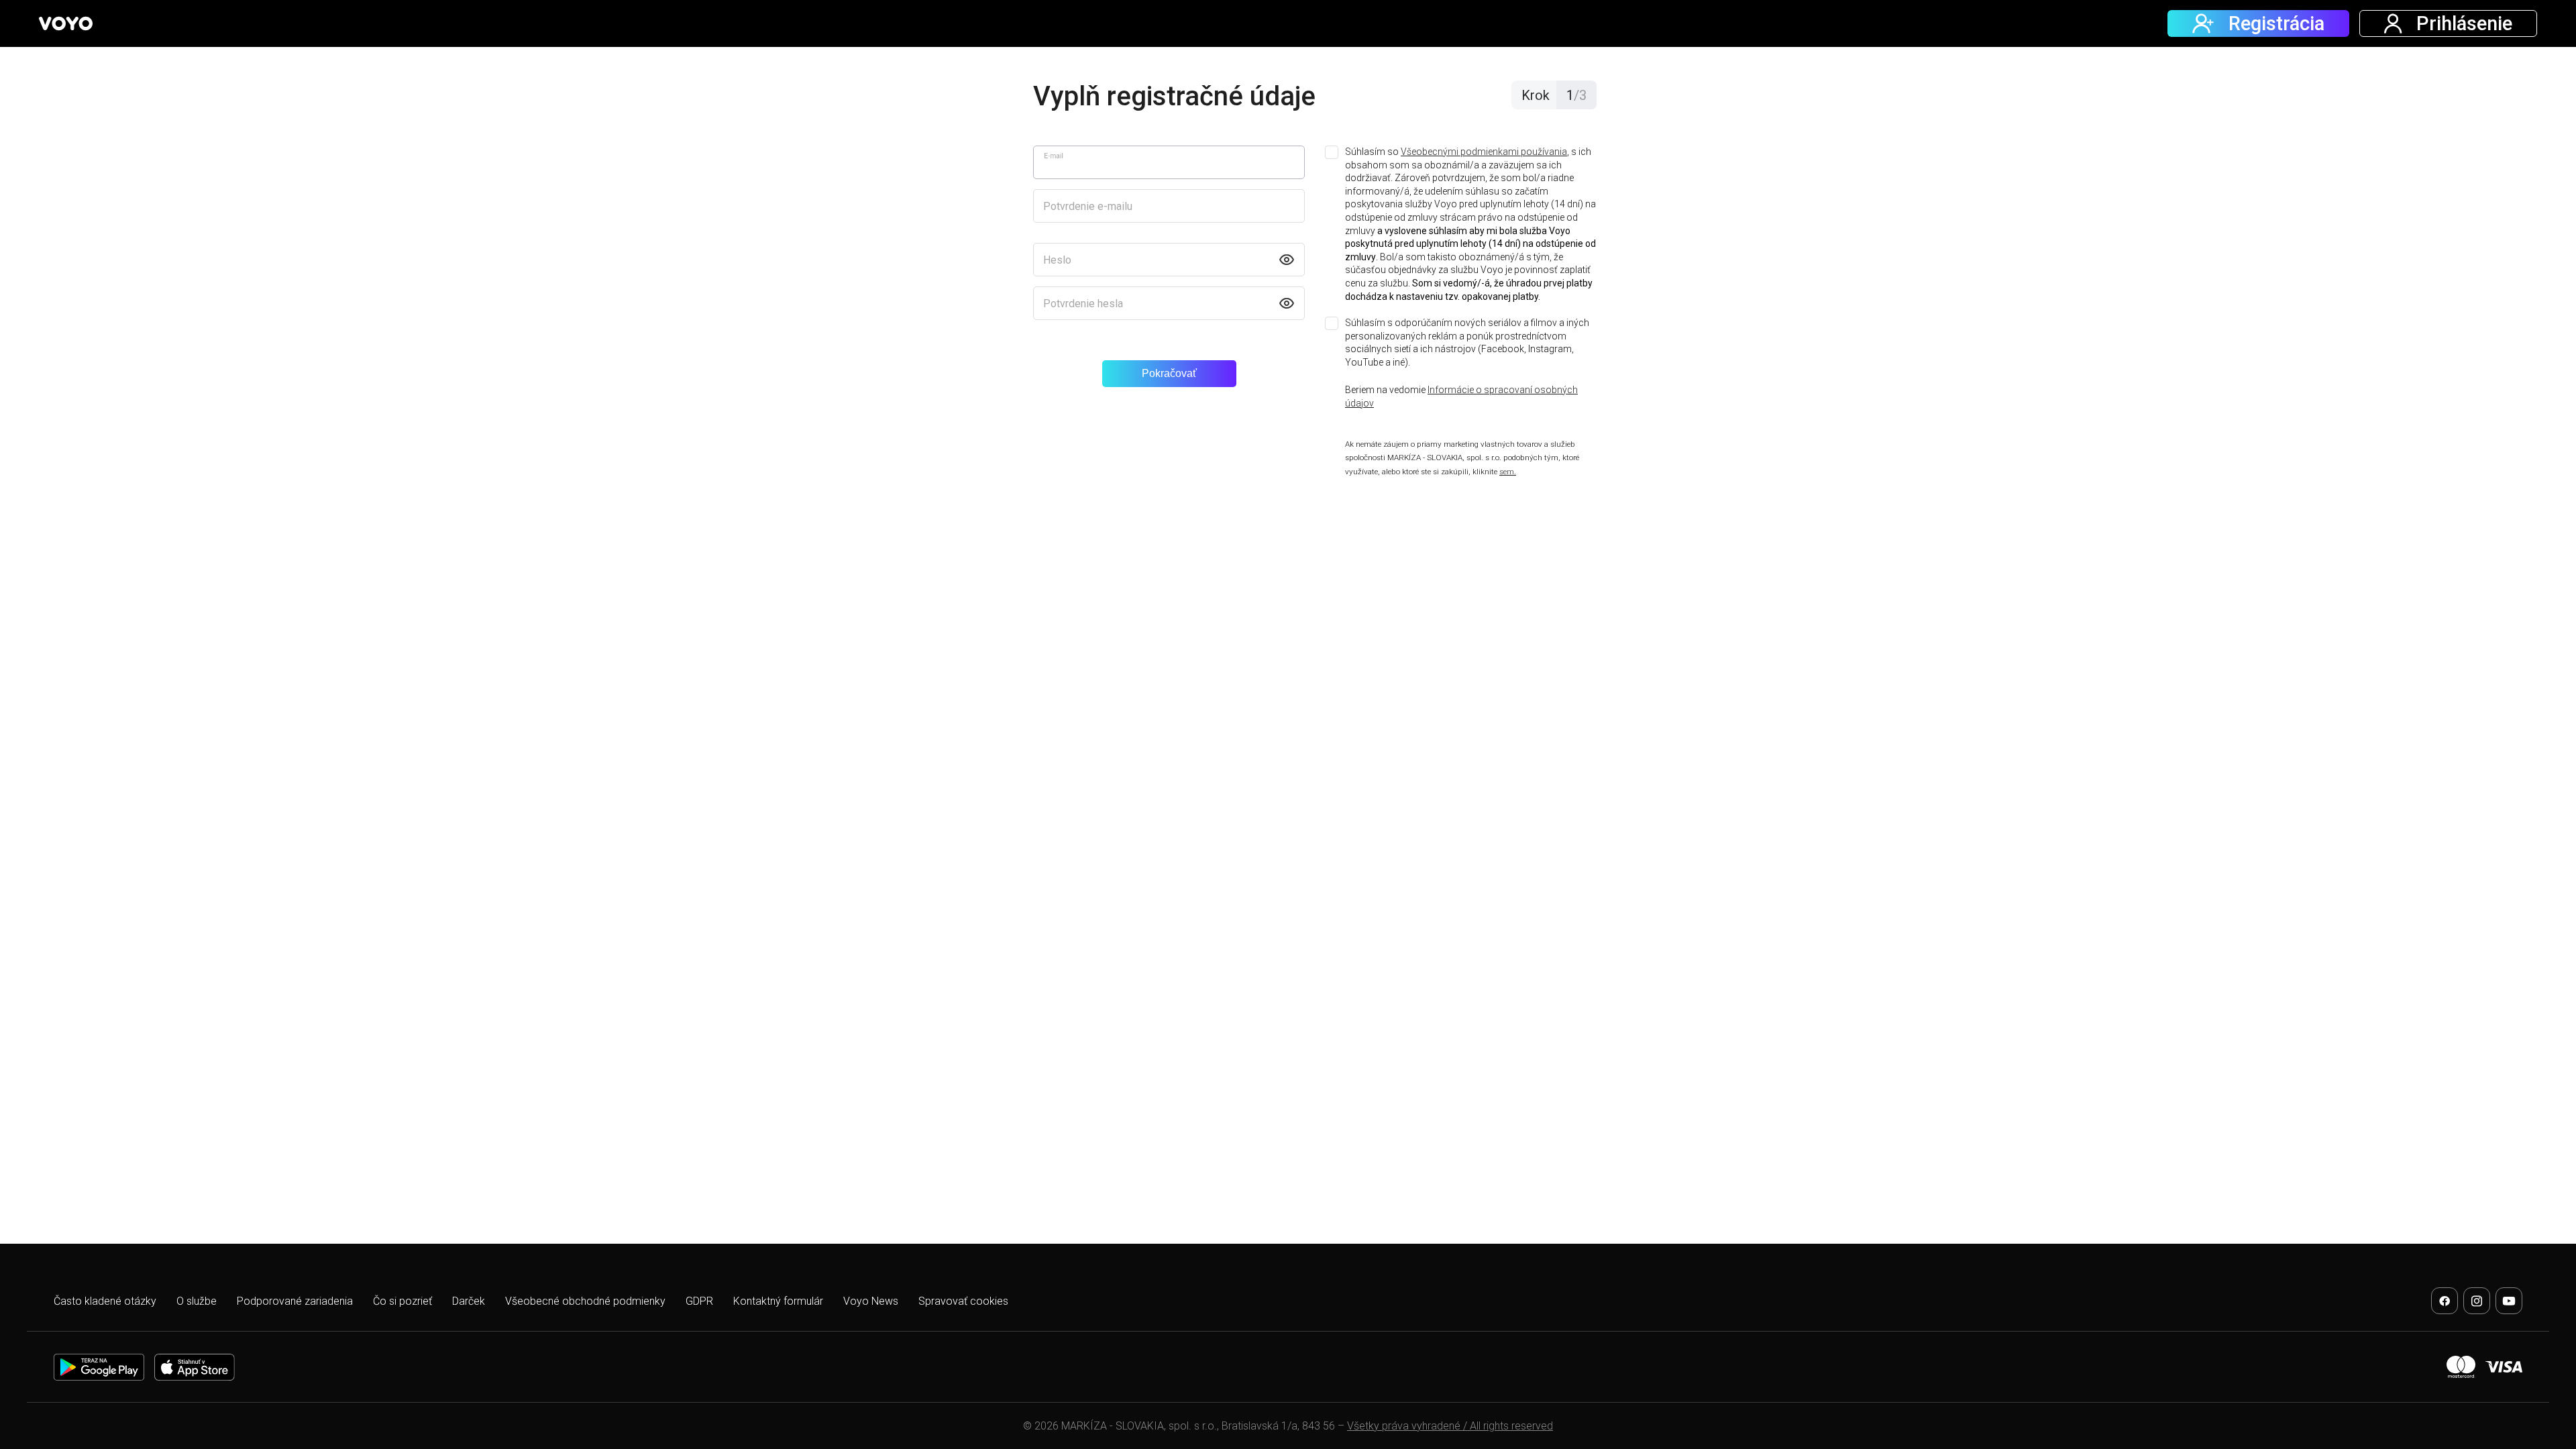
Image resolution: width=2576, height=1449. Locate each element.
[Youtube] (2509, 1301)
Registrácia (2276, 23)
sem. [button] (1508, 472)
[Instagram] (2477, 1301)
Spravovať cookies (963, 1301)
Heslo (1057, 260)
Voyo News (871, 1301)
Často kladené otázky (105, 1301)
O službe (197, 1301)
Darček (469, 1301)
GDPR (699, 1301)
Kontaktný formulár (778, 1301)
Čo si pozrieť (402, 1301)
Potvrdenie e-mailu (1088, 206)
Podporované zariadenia (295, 1301)
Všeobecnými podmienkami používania (1484, 152)
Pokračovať (1169, 373)
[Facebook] (2445, 1301)
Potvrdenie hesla (1083, 304)
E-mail (1054, 156)
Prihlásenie (2464, 23)
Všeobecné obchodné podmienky (585, 1301)
